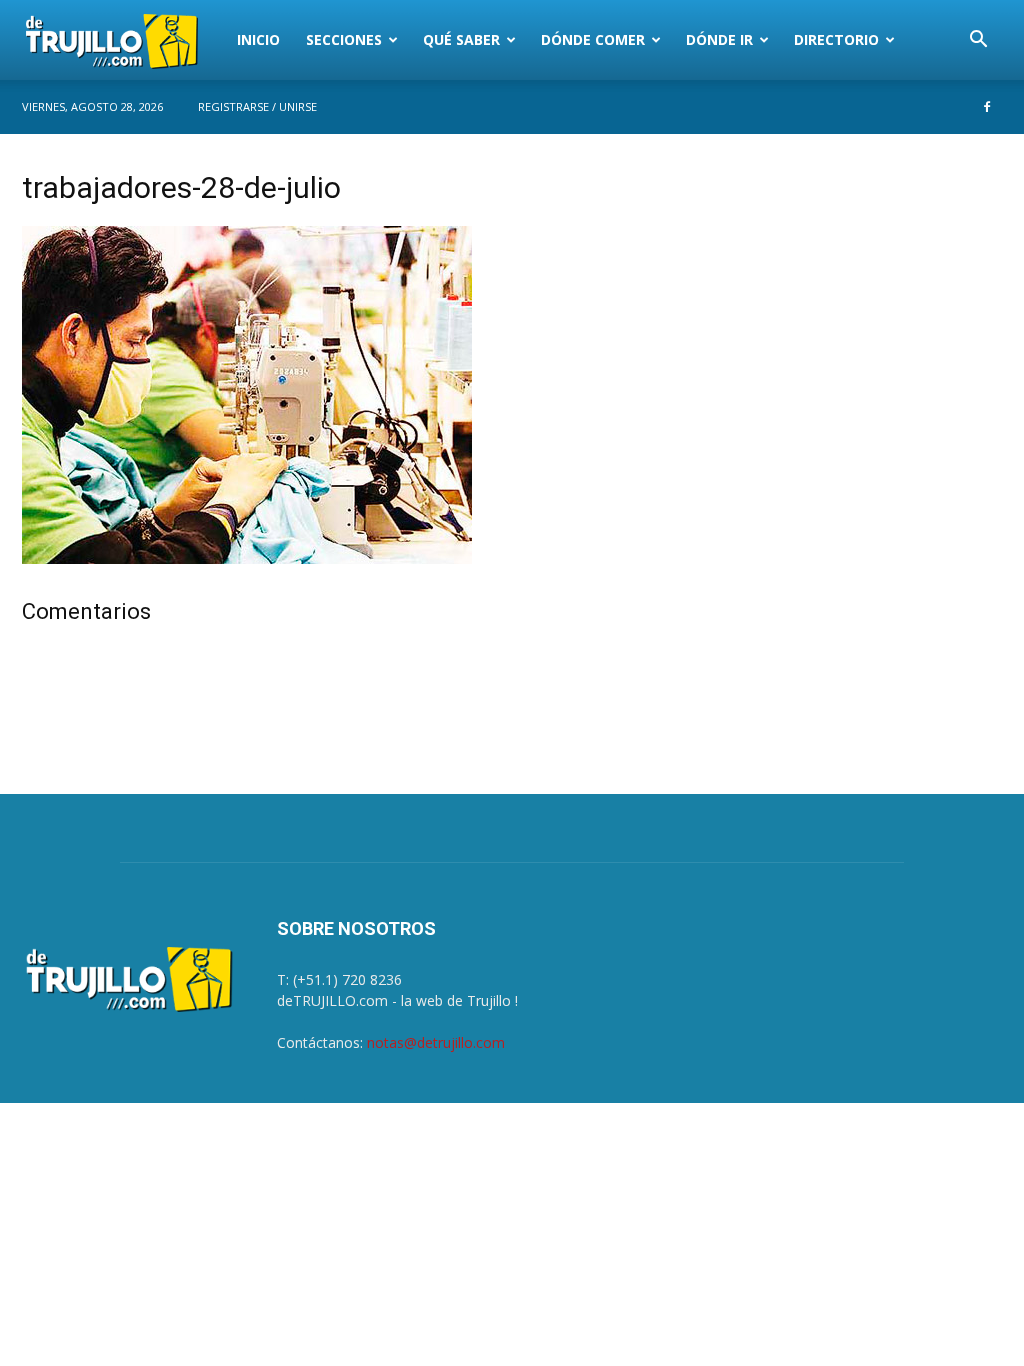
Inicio (258, 39)
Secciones (344, 39)
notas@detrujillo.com (436, 1042)
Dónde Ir (719, 39)
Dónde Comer (593, 39)
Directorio (836, 39)
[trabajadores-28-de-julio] (247, 559)
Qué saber (461, 39)
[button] (978, 41)
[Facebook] (987, 107)
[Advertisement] (852, 303)
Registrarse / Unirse (257, 106)
